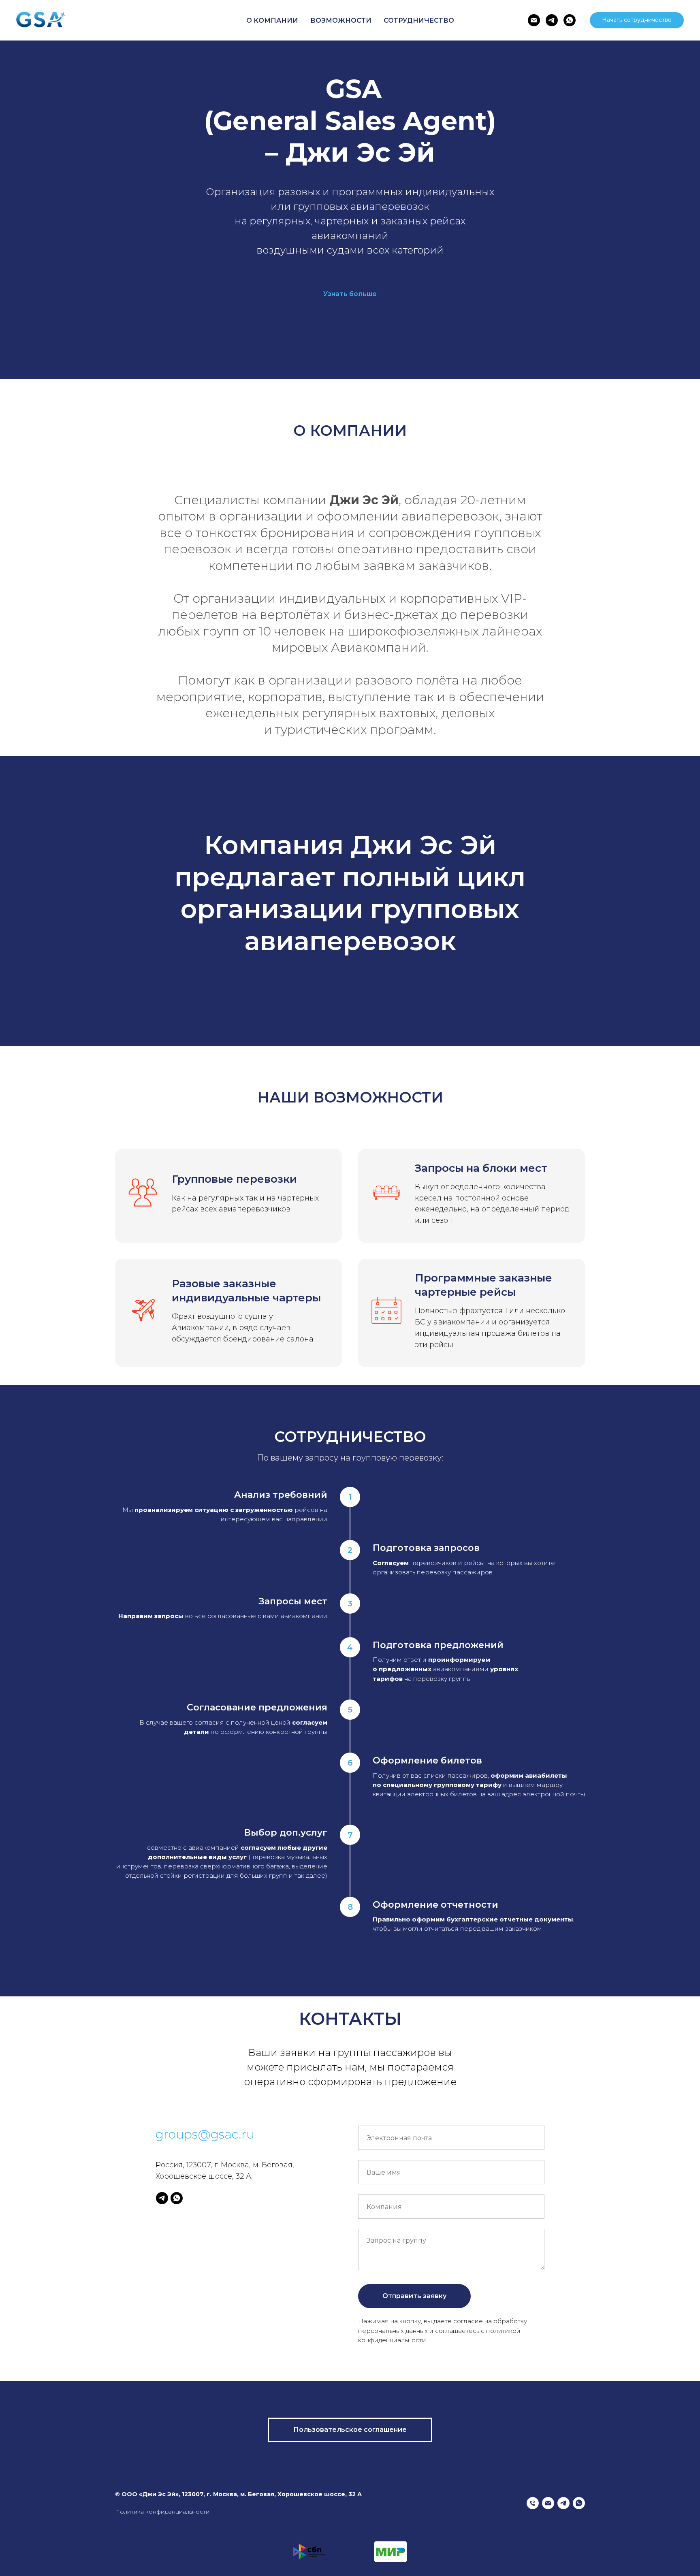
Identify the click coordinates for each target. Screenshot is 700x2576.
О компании (272, 20)
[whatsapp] (570, 20)
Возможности (341, 20)
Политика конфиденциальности (162, 2512)
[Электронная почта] (534, 20)
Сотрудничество (419, 20)
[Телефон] (533, 2503)
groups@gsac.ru (205, 2134)
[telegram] (552, 20)
